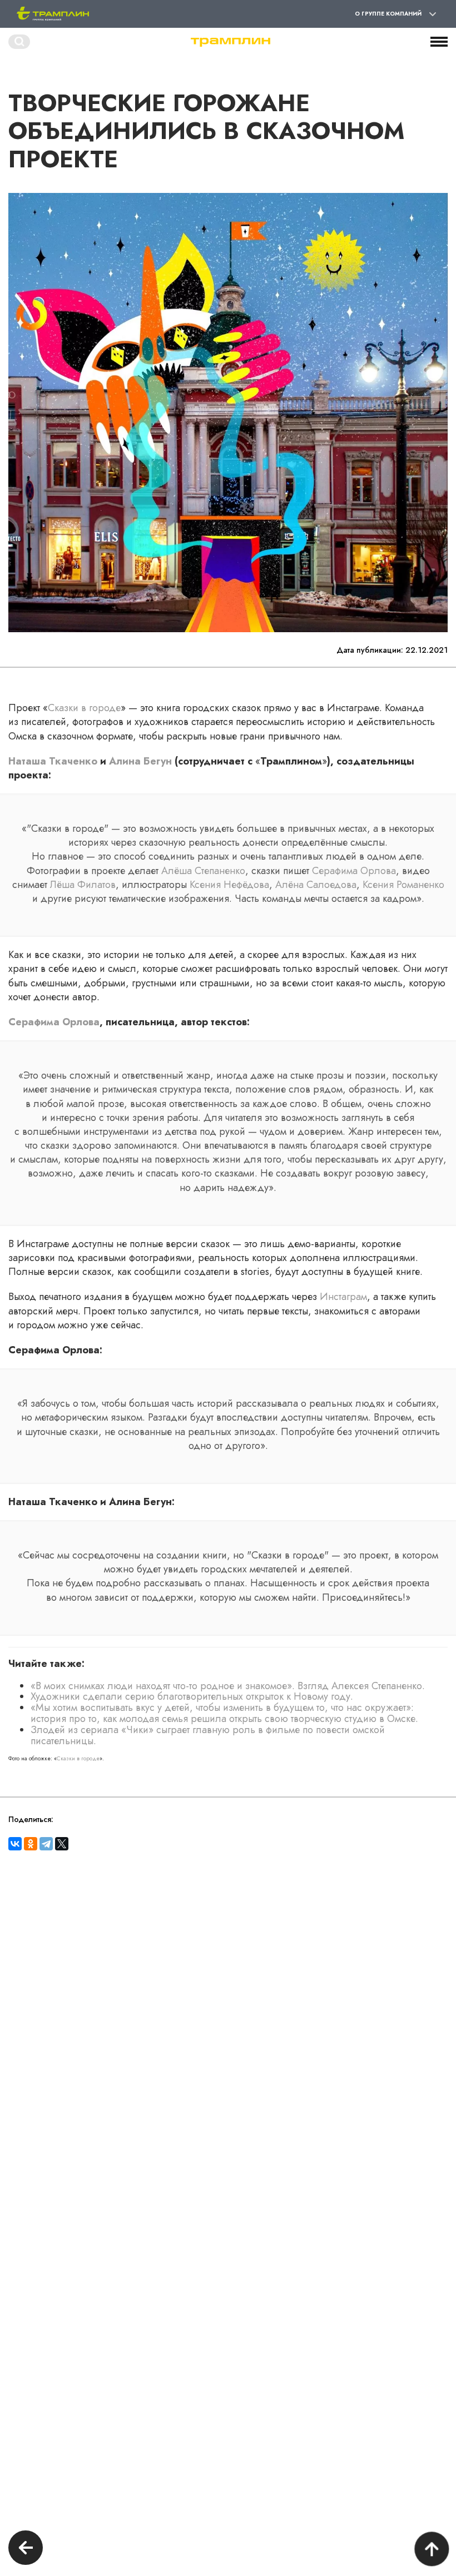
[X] (62, 1844)
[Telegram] (46, 1844)
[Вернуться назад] (26, 2549)
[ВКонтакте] (15, 1844)
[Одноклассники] (31, 1844)
